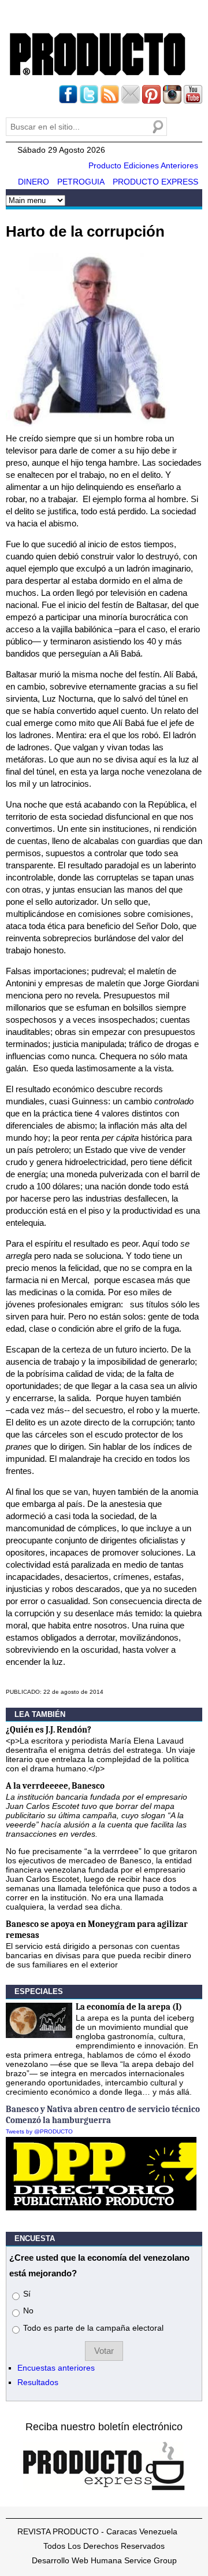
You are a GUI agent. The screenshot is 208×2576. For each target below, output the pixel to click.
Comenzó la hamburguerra (58, 2120)
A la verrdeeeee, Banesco (55, 1786)
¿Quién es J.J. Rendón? (49, 1730)
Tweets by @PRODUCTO (39, 2131)
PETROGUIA (81, 182)
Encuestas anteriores (56, 2368)
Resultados (38, 2382)
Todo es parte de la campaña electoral (93, 2328)
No (28, 2310)
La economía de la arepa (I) (129, 2007)
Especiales (39, 1991)
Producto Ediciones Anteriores (143, 165)
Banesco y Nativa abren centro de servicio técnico (103, 2109)
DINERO (34, 182)
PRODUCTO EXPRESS (155, 182)
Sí (27, 2294)
